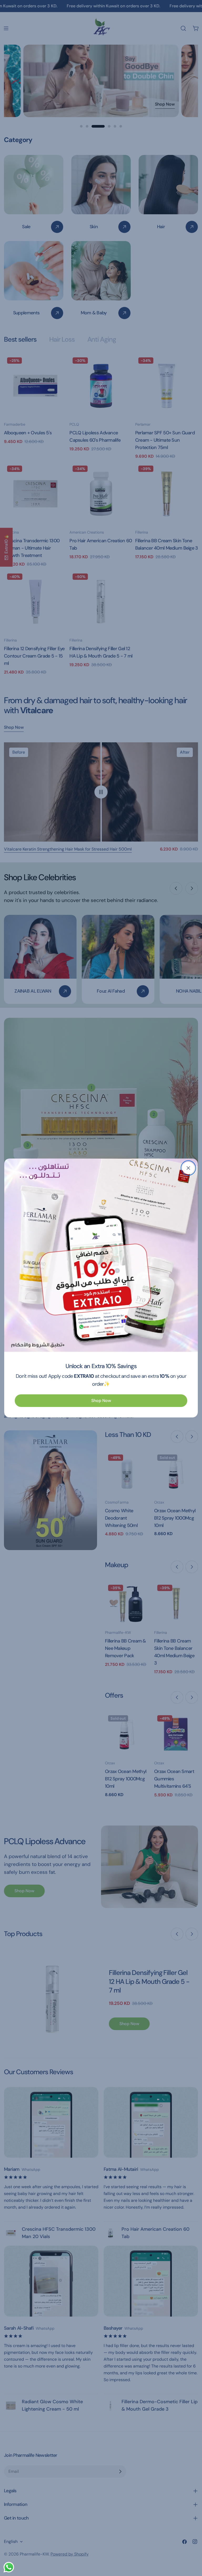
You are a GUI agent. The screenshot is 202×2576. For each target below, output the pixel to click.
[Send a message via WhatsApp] (9, 2567)
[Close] (188, 1168)
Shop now (101, 1401)
